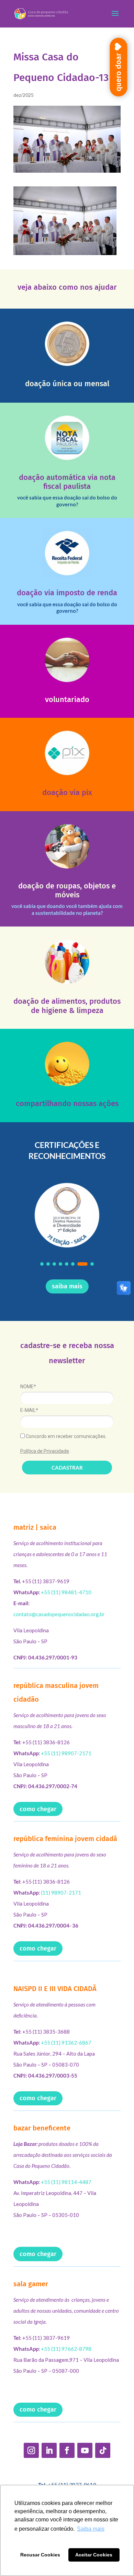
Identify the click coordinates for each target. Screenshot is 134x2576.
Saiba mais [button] (91, 2529)
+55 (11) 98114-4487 (66, 2182)
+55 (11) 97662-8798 (66, 2349)
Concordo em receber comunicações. (66, 1436)
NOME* (28, 1387)
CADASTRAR (67, 1468)
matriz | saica (35, 1527)
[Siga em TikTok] (103, 2450)
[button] (42, 1264)
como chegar (38, 1809)
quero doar (118, 72)
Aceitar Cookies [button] (94, 2555)
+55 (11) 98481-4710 (66, 1592)
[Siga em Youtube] (85, 2450)
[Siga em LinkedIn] (49, 2450)
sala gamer (31, 2284)
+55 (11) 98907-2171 (66, 1753)
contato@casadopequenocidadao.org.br (59, 1614)
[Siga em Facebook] (67, 2450)
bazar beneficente (42, 2128)
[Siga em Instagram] (31, 2450)
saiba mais (67, 1286)
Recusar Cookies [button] (40, 2555)
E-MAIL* (29, 1410)
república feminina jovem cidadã (65, 1839)
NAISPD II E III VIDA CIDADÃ (55, 1989)
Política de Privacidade (45, 1451)
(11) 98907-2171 (61, 1893)
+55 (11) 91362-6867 (66, 2043)
